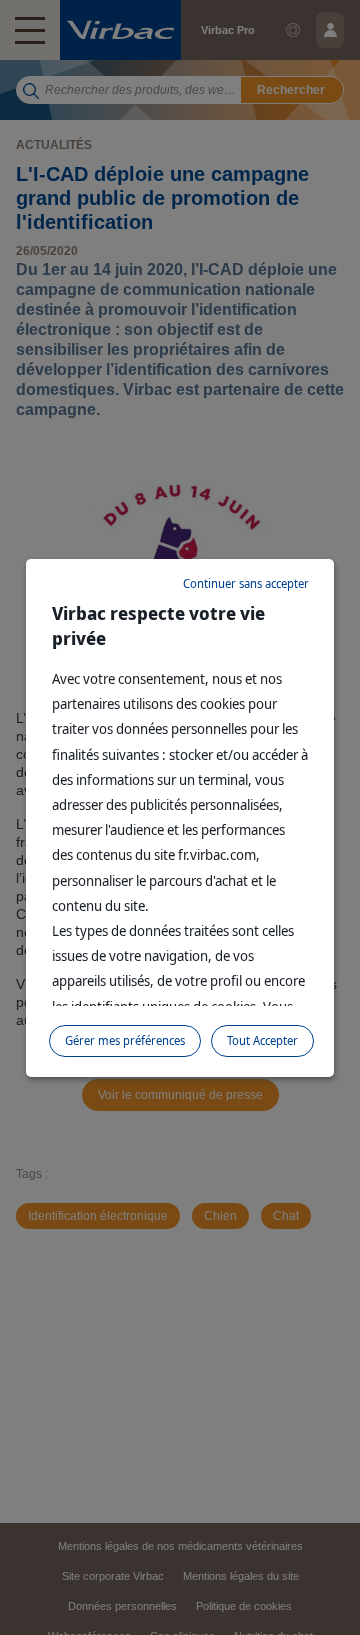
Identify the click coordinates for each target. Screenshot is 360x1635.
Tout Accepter (262, 1040)
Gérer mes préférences (125, 1040)
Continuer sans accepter (246, 583)
